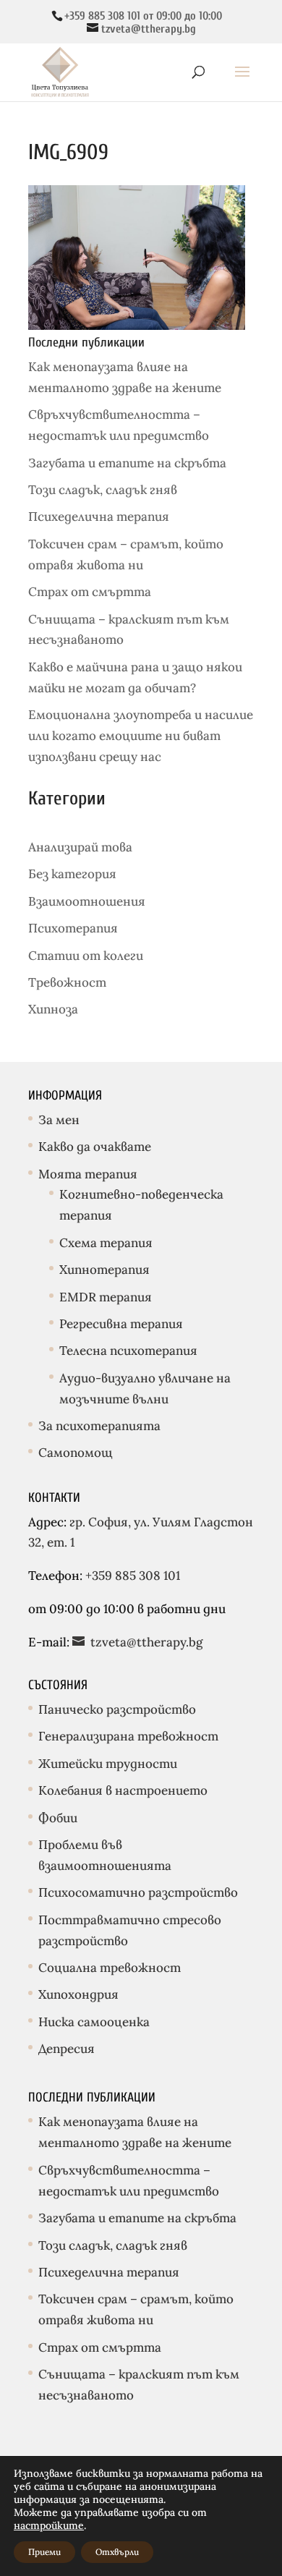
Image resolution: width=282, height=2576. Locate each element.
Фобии (58, 1818)
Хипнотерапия (104, 1270)
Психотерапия (73, 928)
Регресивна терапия (121, 1324)
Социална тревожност (110, 1968)
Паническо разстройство (117, 1709)
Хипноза (53, 1009)
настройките (49, 2525)
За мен (59, 1120)
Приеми (44, 2552)
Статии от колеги (86, 956)
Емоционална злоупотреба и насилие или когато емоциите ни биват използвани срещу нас (141, 736)
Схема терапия (106, 1243)
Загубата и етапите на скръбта (127, 463)
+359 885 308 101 (131, 1576)
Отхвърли (117, 2552)
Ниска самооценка (94, 2022)
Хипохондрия (78, 1994)
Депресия (67, 2049)
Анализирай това (80, 847)
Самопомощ (76, 1453)
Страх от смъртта (90, 592)
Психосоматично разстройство (138, 1892)
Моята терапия (88, 1174)
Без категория (72, 874)
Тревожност (67, 982)
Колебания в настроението (123, 1790)
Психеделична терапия (99, 517)
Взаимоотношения (87, 901)
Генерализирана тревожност (128, 1736)
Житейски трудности (108, 1764)
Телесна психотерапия (128, 1351)
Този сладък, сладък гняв (103, 490)
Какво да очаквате (95, 1147)
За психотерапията (99, 1426)
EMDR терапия (106, 1297)
